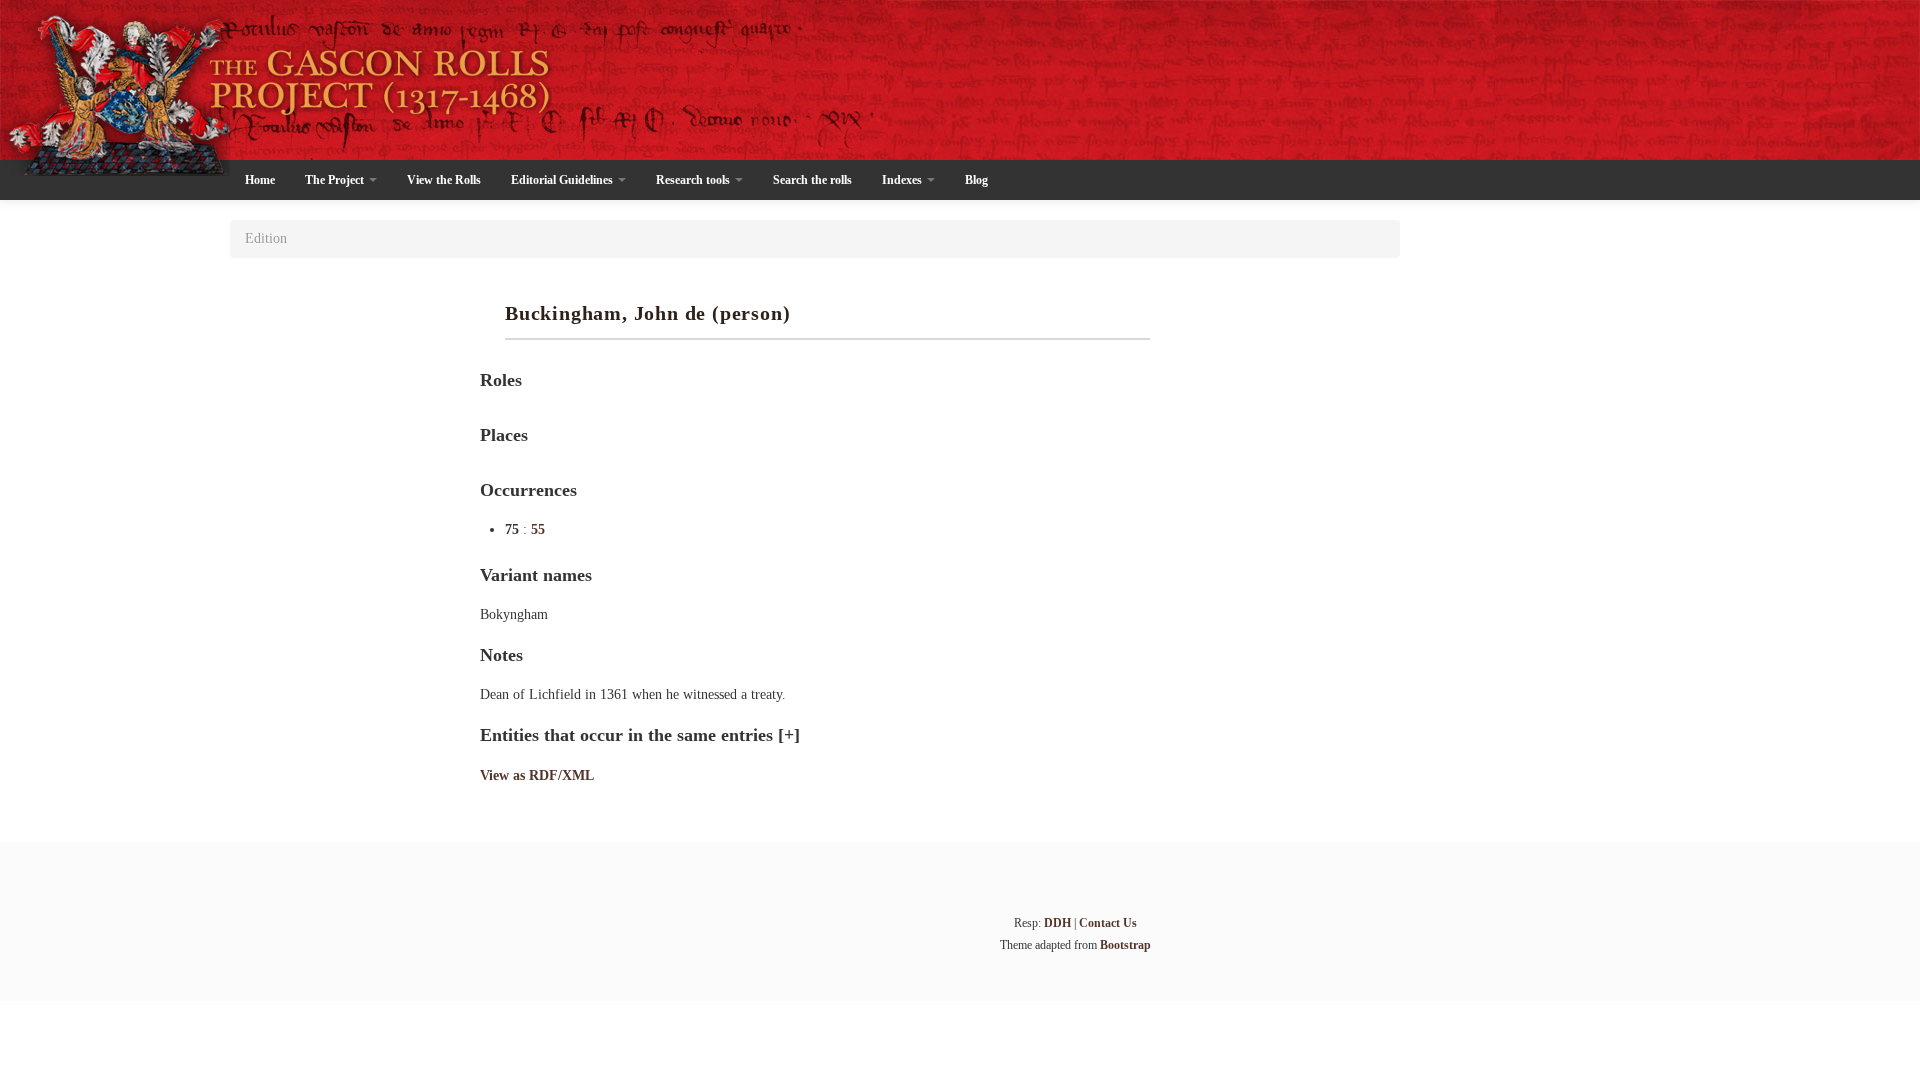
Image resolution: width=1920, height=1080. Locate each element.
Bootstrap (1125, 945)
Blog (976, 180)
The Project (336, 180)
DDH (1057, 923)
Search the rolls (812, 180)
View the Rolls (444, 180)
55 (538, 529)
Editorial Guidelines (563, 180)
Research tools (694, 180)
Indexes (903, 180)
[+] (789, 735)
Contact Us (1108, 923)
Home (260, 180)
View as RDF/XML (537, 775)
